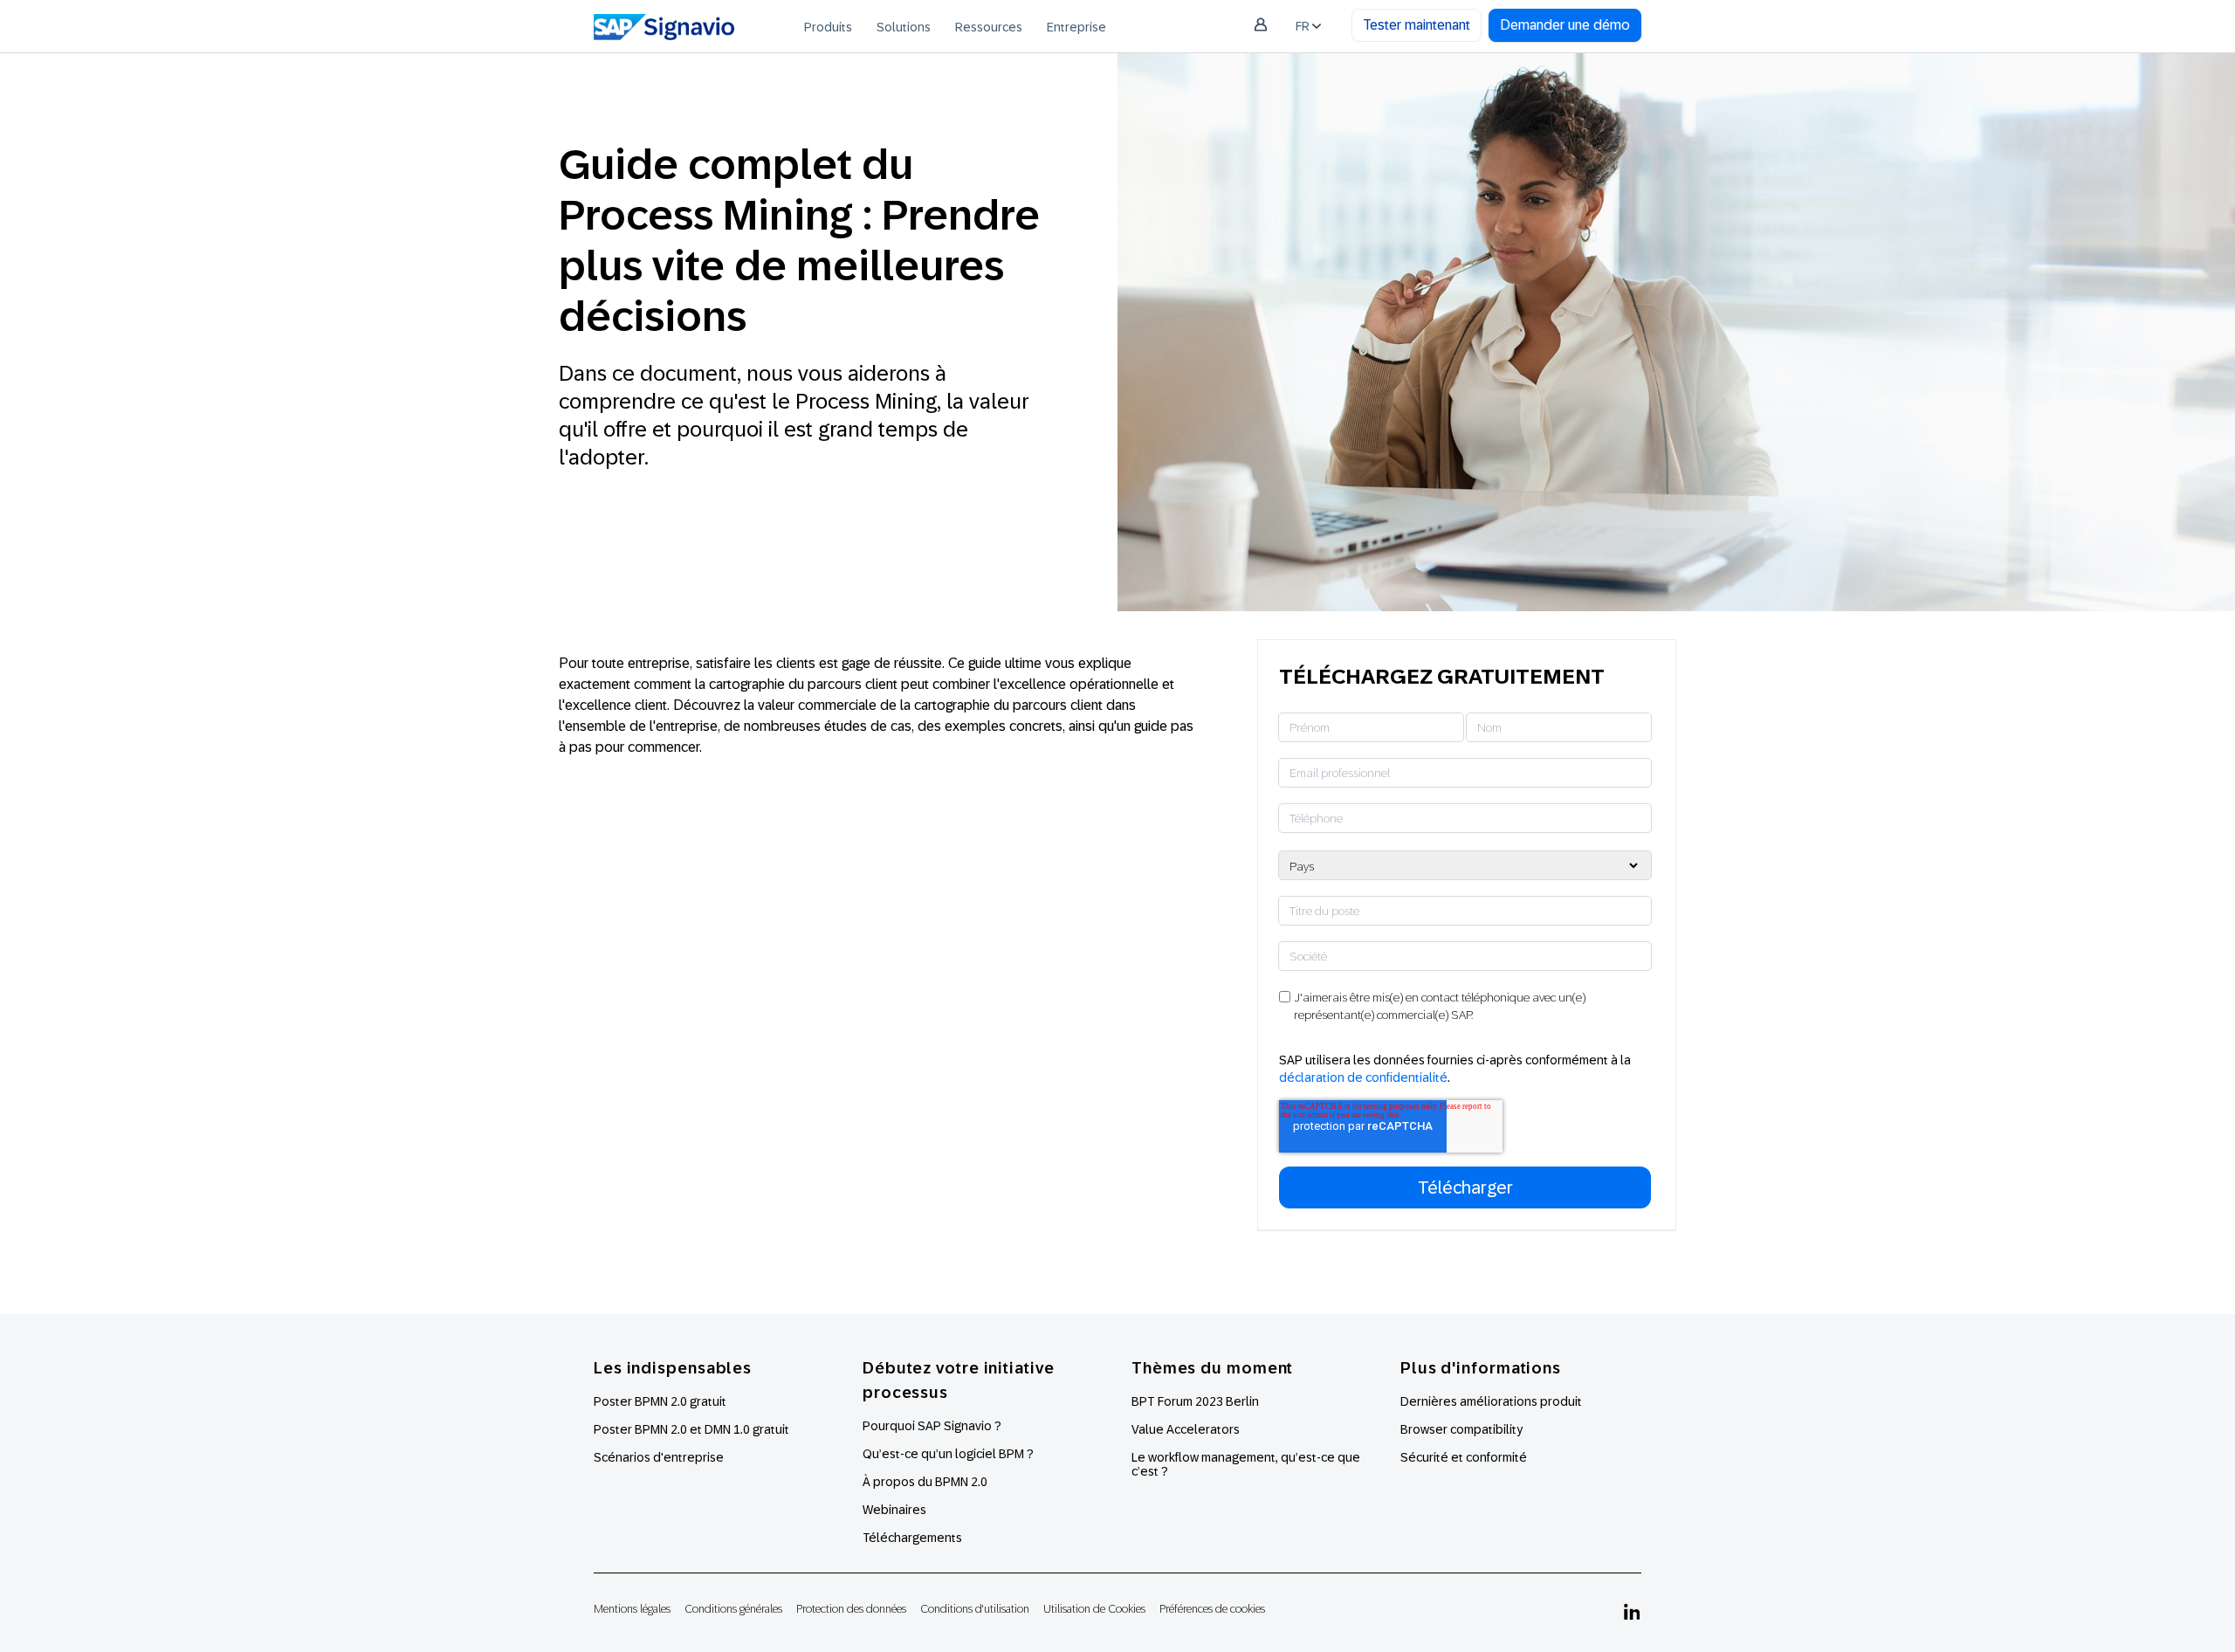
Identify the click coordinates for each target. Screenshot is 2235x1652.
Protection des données (851, 1609)
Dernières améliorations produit (1491, 1401)
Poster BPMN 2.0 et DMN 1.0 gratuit (691, 1429)
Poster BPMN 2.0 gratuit (660, 1401)
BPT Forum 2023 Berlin (1195, 1401)
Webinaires (894, 1510)
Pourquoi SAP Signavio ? (932, 1426)
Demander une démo (1565, 25)
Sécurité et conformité (1464, 1457)
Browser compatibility (1461, 1429)
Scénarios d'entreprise (659, 1457)
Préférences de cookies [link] (1212, 1609)
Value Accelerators (1186, 1429)
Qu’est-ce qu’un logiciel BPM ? (948, 1454)
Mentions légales (632, 1609)
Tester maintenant (1417, 25)
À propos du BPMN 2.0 (925, 1482)
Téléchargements (912, 1538)
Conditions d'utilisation (975, 1609)
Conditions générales (733, 1609)
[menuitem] (828, 26)
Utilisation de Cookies (1094, 1609)
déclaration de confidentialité (1363, 1077)
